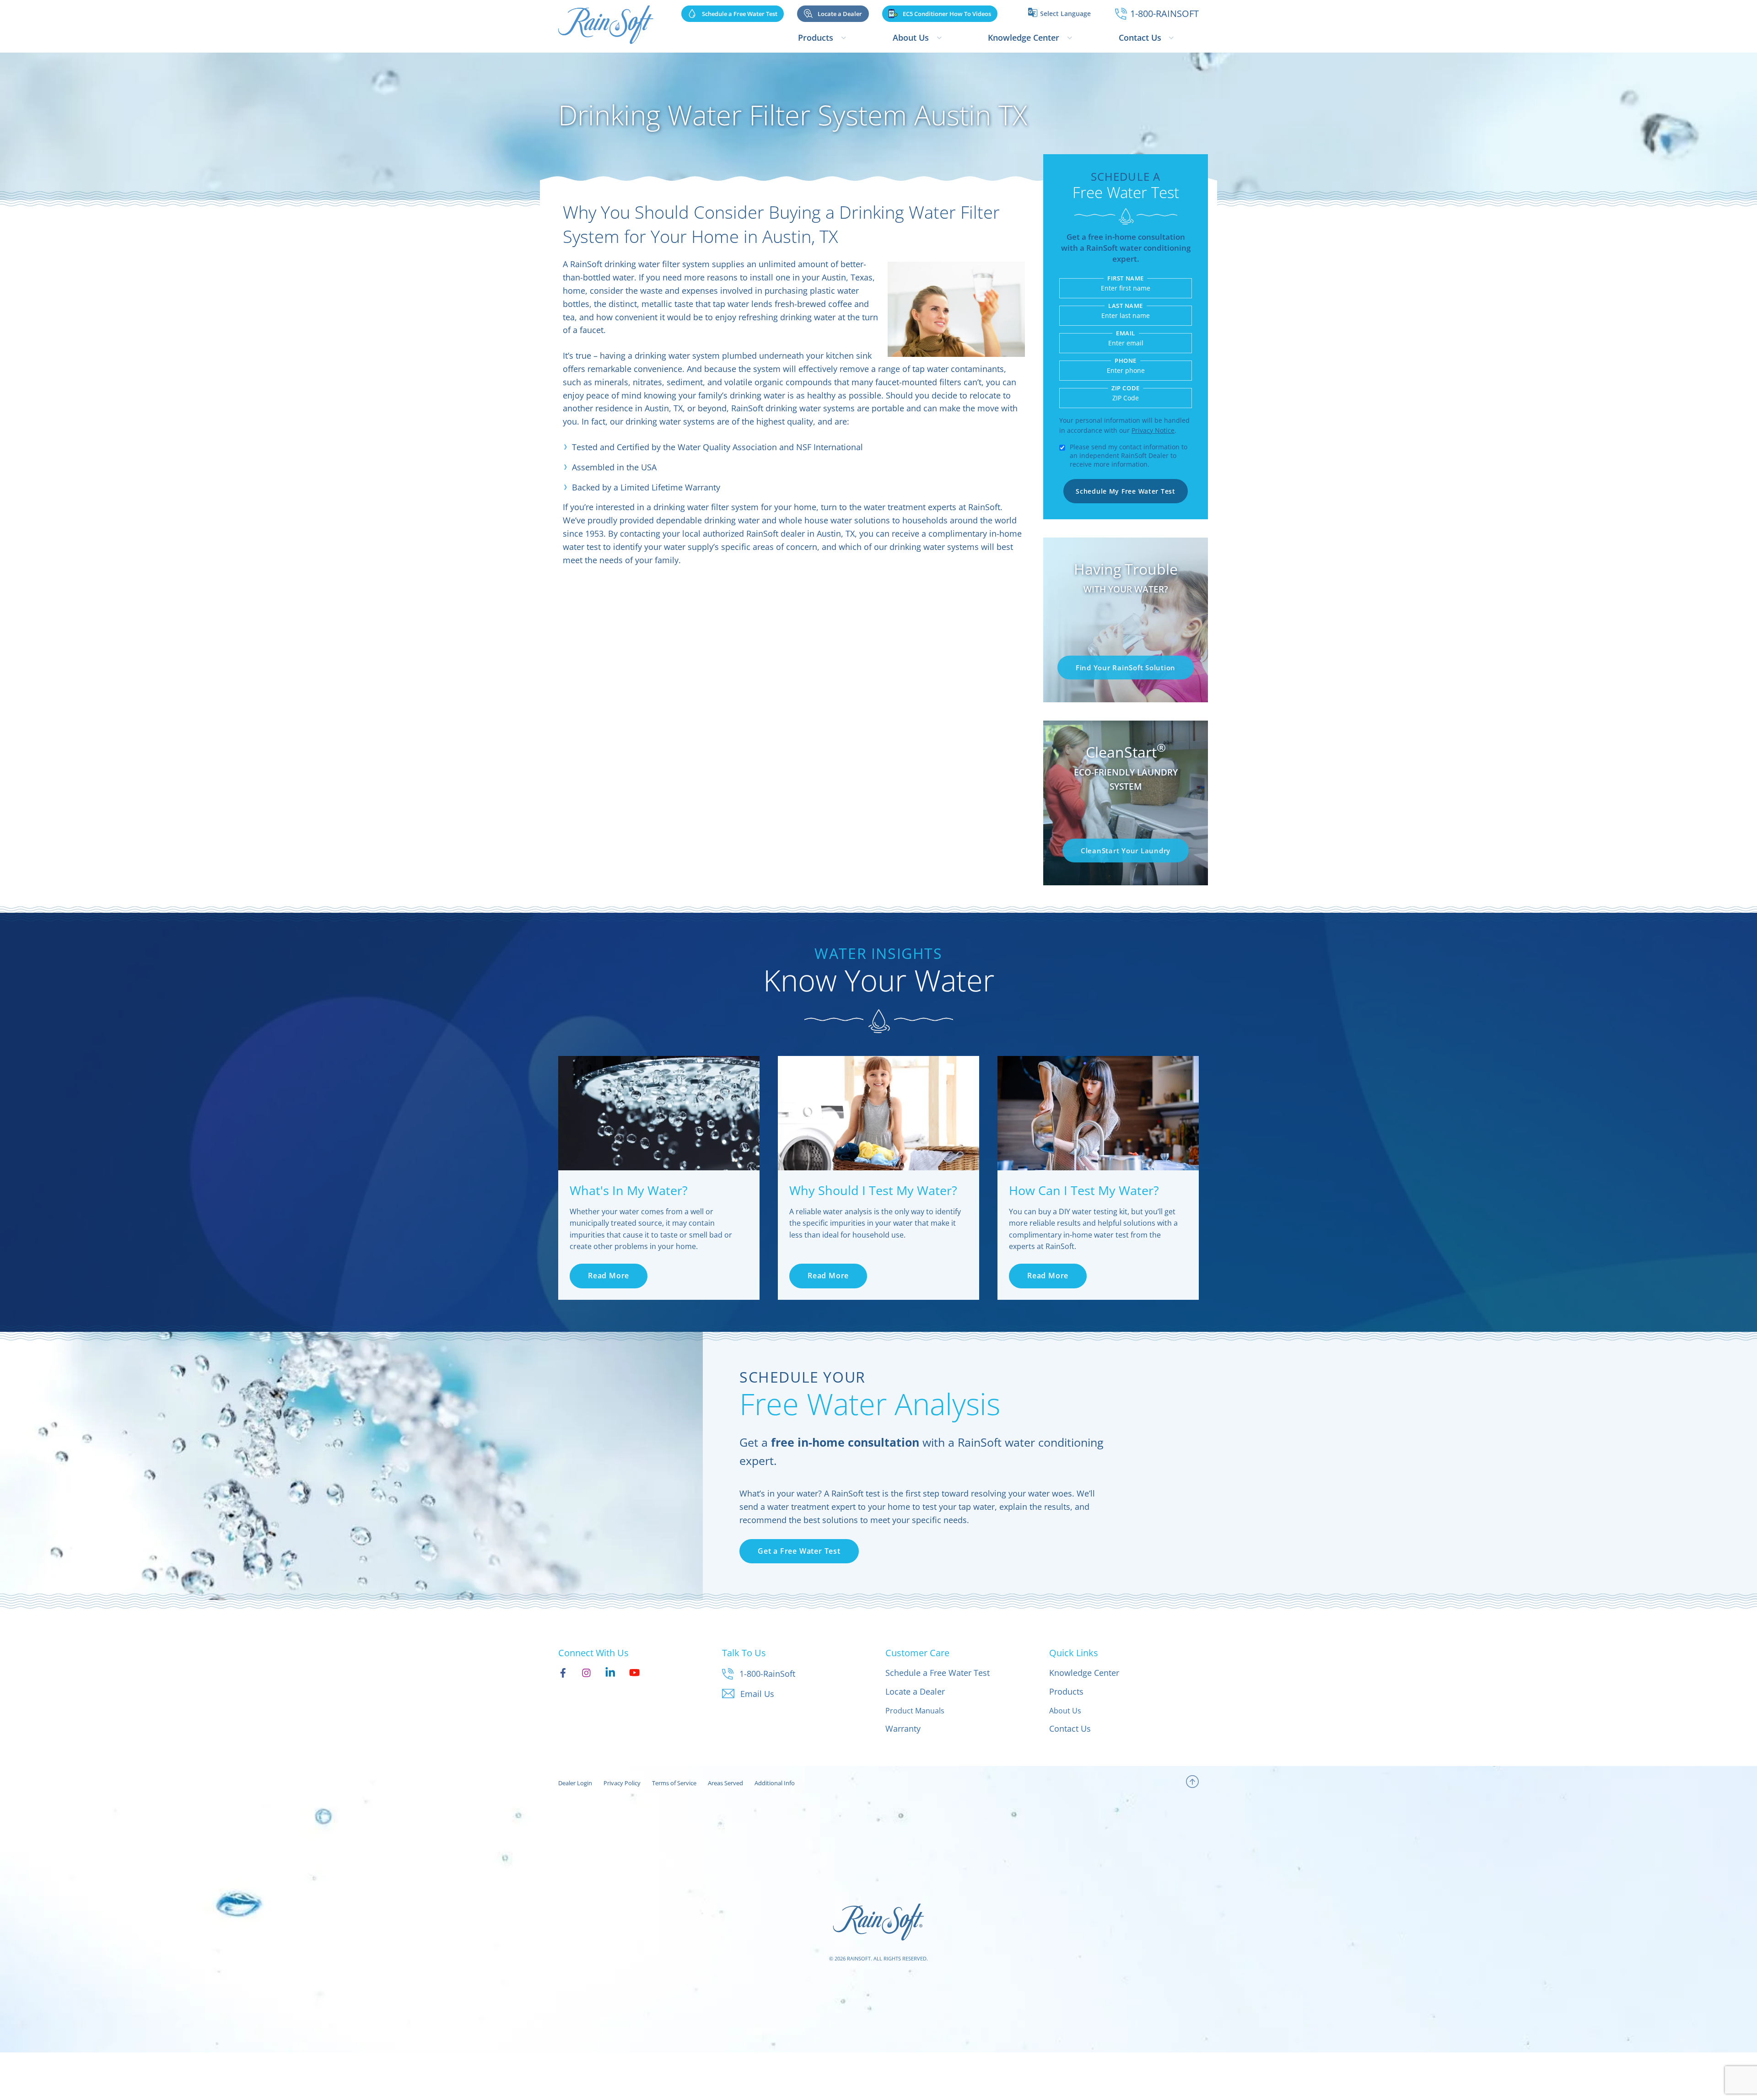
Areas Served (725, 1783)
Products (816, 38)
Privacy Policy (622, 1783)
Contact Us (1140, 38)
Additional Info (775, 1783)
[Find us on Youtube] (634, 1672)
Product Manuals (915, 1711)
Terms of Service (674, 1783)
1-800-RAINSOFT (1164, 13)
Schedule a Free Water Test (938, 1673)
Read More (609, 1276)
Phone (1126, 361)
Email (1126, 333)
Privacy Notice (1153, 430)
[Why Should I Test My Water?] (878, 1113)
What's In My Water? (629, 1190)
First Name (1125, 278)
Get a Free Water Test (799, 1551)
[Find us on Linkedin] (610, 1672)
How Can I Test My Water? (1084, 1190)
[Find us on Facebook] (563, 1672)
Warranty (903, 1728)
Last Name (1126, 306)
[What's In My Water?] (659, 1113)
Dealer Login (575, 1783)
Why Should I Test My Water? (873, 1190)
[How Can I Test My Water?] (1098, 1113)
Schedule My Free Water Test (1125, 491)
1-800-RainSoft (767, 1674)
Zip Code (1125, 388)
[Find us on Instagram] (586, 1672)
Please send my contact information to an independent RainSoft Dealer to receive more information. (1129, 455)
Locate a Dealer (915, 1691)
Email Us (757, 1694)
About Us (911, 38)
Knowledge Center (1024, 38)
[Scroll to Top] (1192, 1783)
